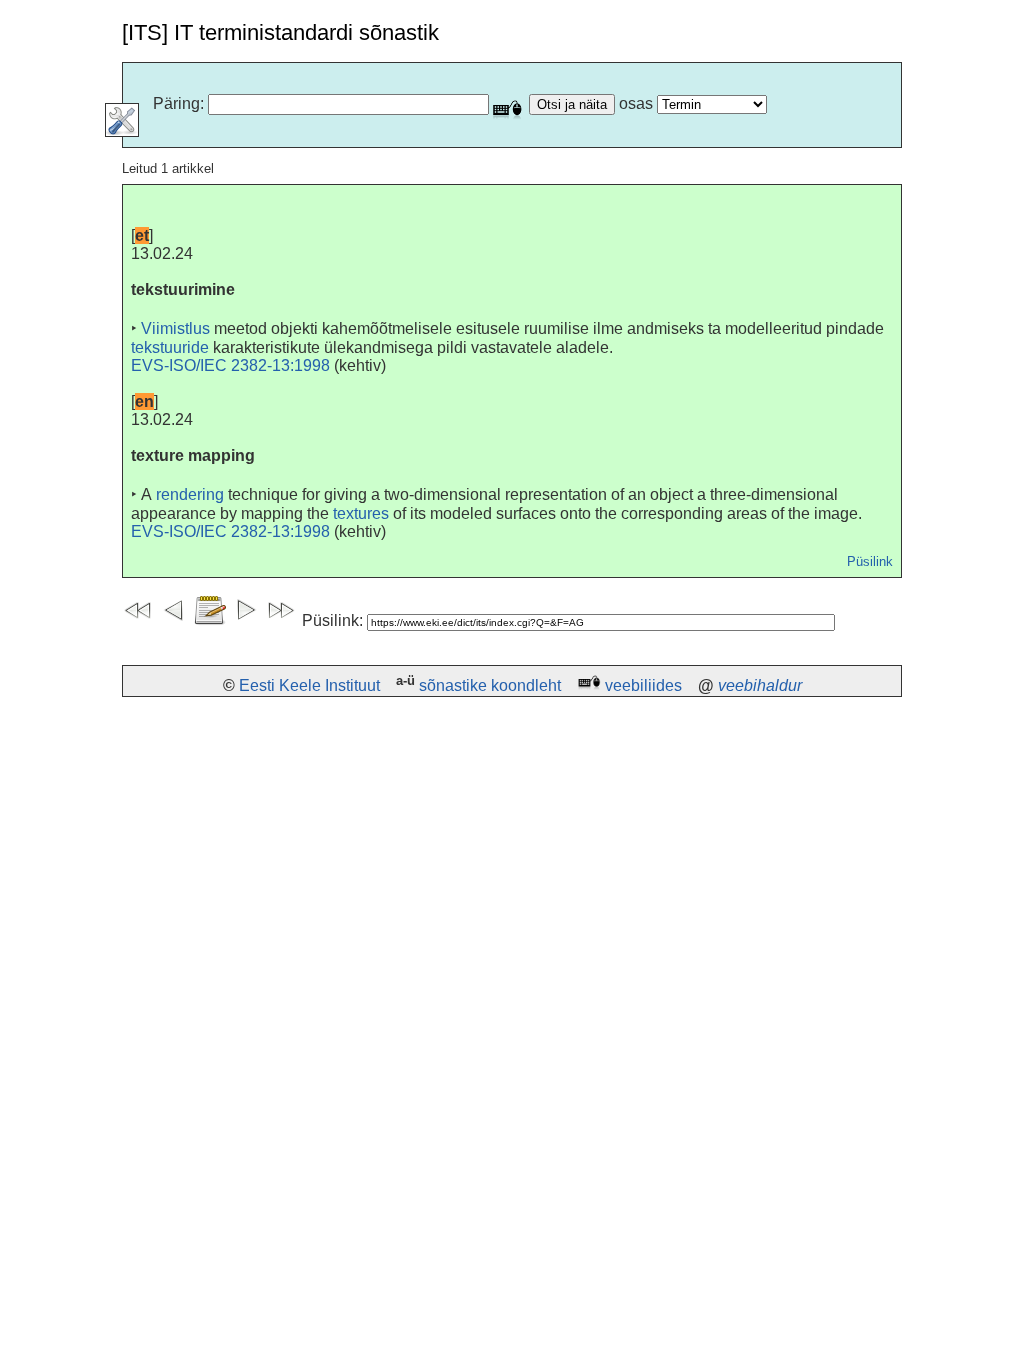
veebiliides (643, 685)
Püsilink (870, 561)
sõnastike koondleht (490, 685)
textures (361, 513)
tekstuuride (170, 347)
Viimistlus (175, 328)
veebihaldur (760, 685)
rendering (190, 494)
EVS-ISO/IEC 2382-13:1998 (230, 365)
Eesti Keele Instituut (309, 685)
